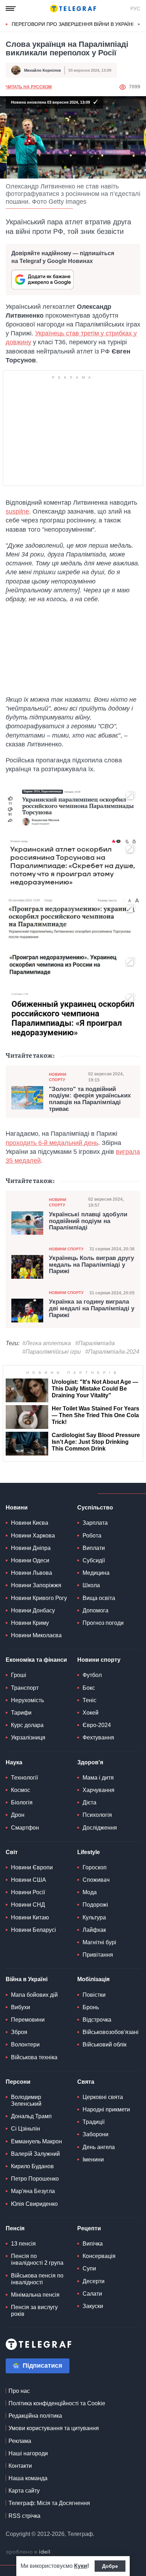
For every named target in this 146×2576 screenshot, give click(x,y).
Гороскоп (95, 1867)
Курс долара (27, 1725)
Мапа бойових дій (34, 1995)
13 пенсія (23, 2244)
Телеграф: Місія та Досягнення (49, 2503)
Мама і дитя (98, 1778)
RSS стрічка (24, 2516)
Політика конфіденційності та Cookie (57, 2403)
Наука (14, 1762)
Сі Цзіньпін (26, 2129)
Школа (91, 1585)
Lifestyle (89, 1852)
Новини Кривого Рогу (39, 1598)
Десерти (94, 2281)
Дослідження (100, 1828)
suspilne (17, 511)
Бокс (89, 1688)
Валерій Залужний (35, 2154)
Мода (90, 1892)
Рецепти (89, 2228)
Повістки (94, 1995)
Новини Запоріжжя (36, 1585)
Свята (86, 2082)
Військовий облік (105, 2045)
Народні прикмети (106, 2109)
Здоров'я (90, 1762)
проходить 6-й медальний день (52, 1143)
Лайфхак (94, 1930)
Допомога (96, 1610)
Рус (135, 9)
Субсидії (94, 1560)
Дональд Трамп (31, 2116)
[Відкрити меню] (11, 9)
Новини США (29, 1880)
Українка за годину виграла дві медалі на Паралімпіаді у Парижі (92, 1308)
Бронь (91, 2007)
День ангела (99, 2147)
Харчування (99, 1790)
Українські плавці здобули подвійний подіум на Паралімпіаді (88, 1221)
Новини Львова (32, 1573)
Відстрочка (97, 2020)
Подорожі (95, 1905)
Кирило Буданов (32, 2166)
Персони (18, 2082)
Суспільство (95, 1508)
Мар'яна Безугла (33, 2191)
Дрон (18, 1815)
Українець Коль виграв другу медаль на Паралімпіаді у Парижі (91, 1265)
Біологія (22, 1802)
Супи (89, 2268)
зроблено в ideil (29, 2552)
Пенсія (15, 2228)
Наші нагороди (28, 2453)
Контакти (20, 2466)
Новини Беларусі (33, 1930)
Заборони (96, 2134)
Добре (110, 2566)
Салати (92, 2294)
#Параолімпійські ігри (52, 1352)
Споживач (96, 1880)
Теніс (89, 1700)
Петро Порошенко (35, 2179)
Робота (92, 1536)
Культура (94, 1917)
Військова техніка (34, 2057)
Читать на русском (29, 87)
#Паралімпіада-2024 (112, 1352)
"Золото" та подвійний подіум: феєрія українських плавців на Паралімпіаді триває (90, 1099)
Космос (21, 1790)
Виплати (94, 1548)
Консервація (99, 2256)
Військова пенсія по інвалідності (37, 2279)
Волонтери (25, 2045)
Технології (24, 1778)
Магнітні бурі (99, 1942)
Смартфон (25, 1828)
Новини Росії (28, 1892)
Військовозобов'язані (111, 2032)
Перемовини (28, 2020)
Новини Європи (32, 1867)
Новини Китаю (30, 1917)
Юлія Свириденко (34, 2204)
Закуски (93, 2306)
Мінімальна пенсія (35, 2295)
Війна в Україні (27, 1979)
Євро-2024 (97, 1725)
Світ (12, 1852)
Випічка (93, 2244)
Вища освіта (99, 1598)
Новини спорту (58, 1077)
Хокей (91, 1713)
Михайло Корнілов (43, 70)
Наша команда (28, 2478)
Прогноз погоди (103, 1623)
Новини (17, 1508)
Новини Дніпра (31, 1548)
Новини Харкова (33, 1536)
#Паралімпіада (95, 1343)
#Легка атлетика (47, 1343)
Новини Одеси (30, 1560)
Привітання (98, 1955)
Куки (81, 2566)
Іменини (93, 2160)
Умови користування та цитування (54, 2428)
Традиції (94, 2122)
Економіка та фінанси (36, 1660)
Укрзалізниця (28, 1738)
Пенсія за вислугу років (34, 2311)
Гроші (19, 1675)
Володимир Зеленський (26, 2100)
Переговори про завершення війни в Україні (73, 24)
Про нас (19, 2391)
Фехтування (98, 1738)
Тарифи (21, 1713)
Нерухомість (27, 1700)
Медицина (96, 1573)
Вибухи (21, 2007)
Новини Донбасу (33, 1610)
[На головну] (73, 9)
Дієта (89, 1802)
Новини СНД (28, 1905)
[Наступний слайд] (139, 24)
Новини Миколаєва (36, 1635)
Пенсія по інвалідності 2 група (37, 2259)
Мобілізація (93, 1979)
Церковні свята (103, 2097)
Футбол (92, 1675)
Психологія (97, 1815)
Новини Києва (30, 1523)
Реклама (20, 2441)
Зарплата (95, 1523)
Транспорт (25, 1688)
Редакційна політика (35, 2416)
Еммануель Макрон (36, 2141)
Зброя (19, 2032)
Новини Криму (30, 1623)
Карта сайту (24, 2491)
